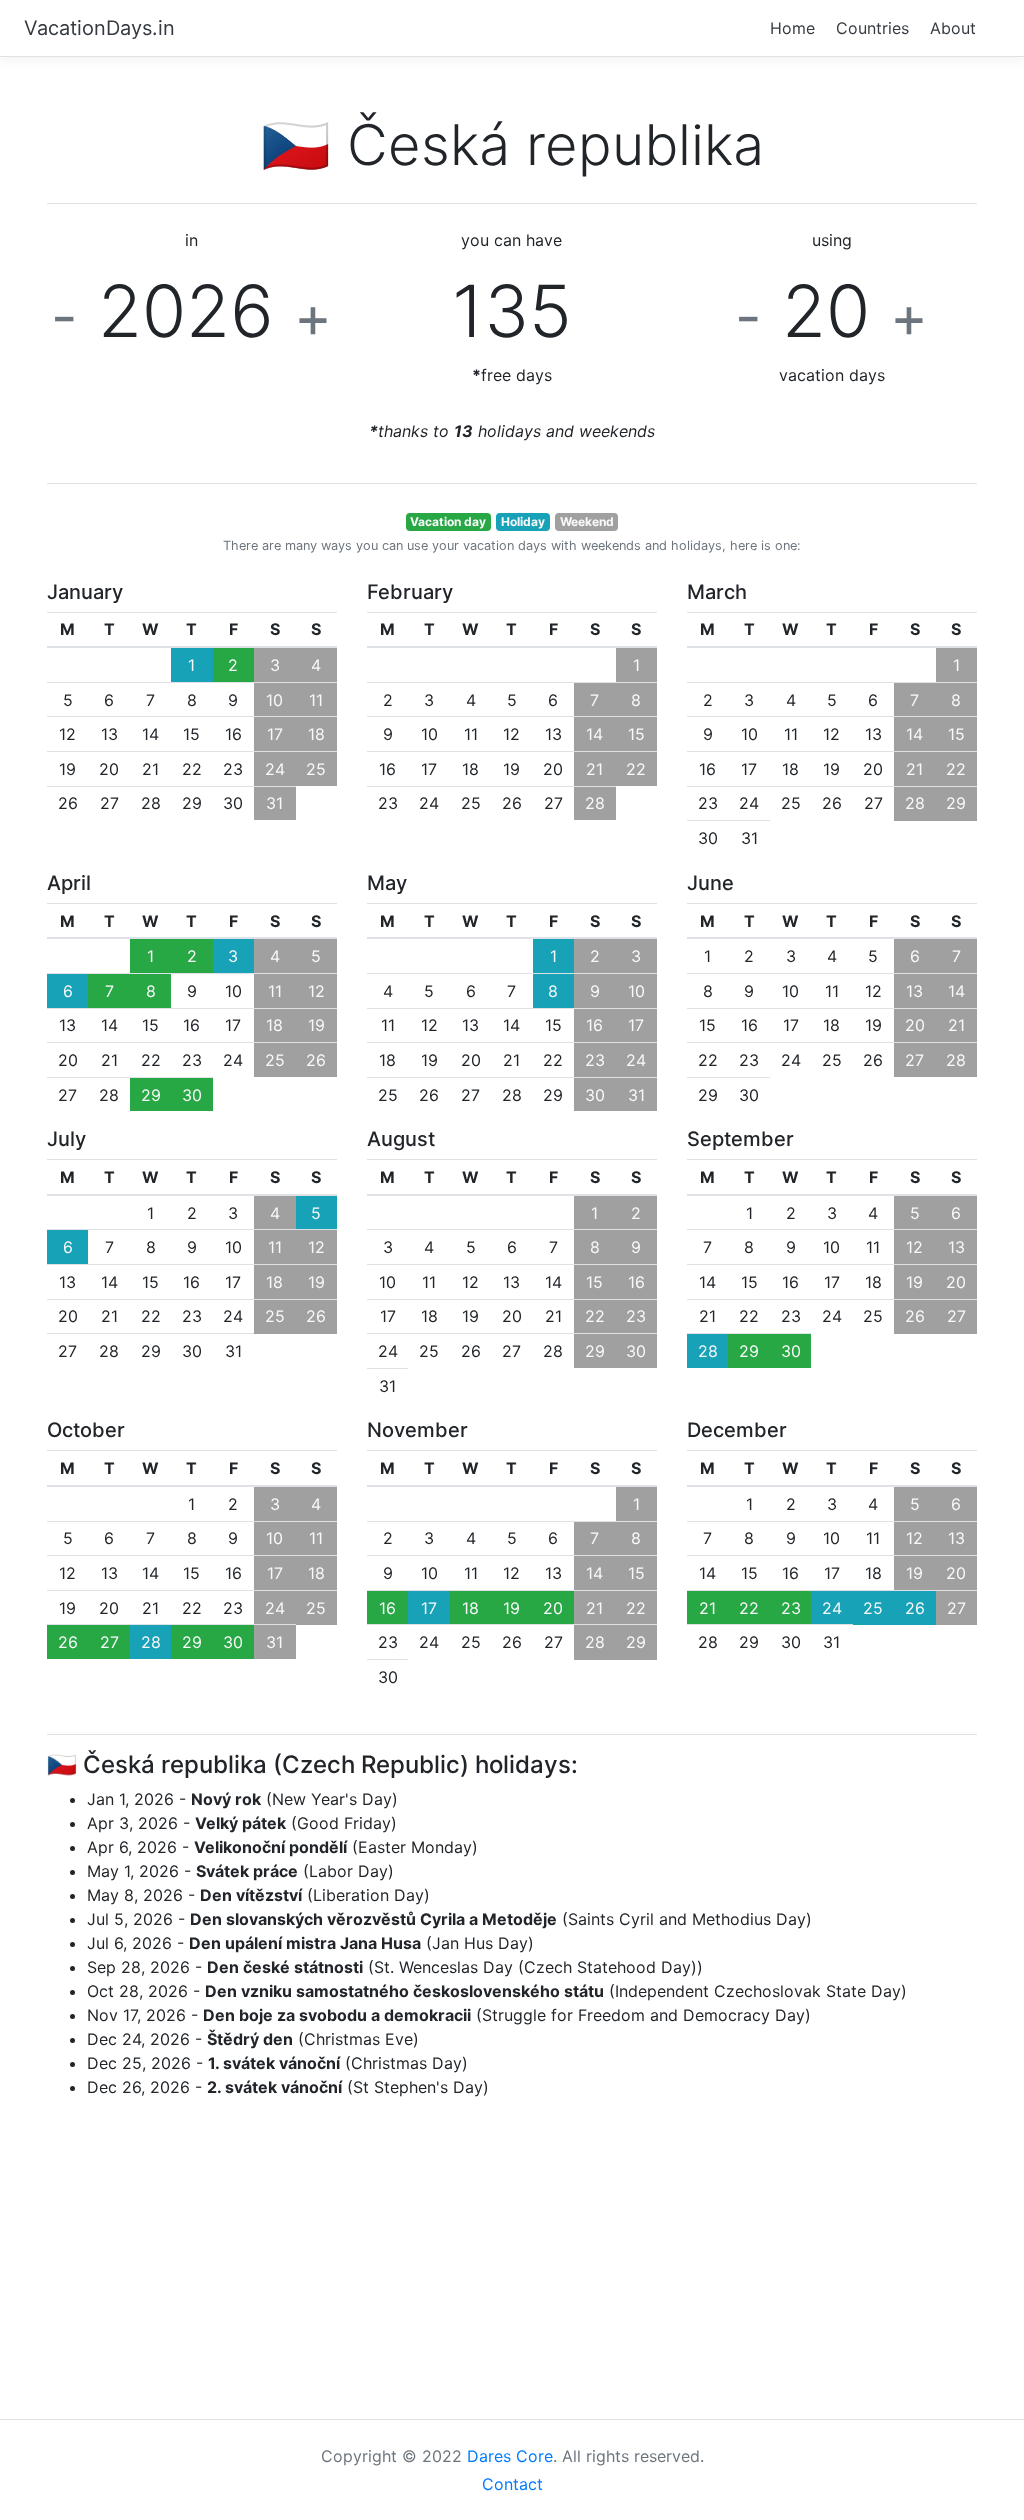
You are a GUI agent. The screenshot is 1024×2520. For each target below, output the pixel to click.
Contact (512, 2484)
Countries (872, 28)
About (953, 28)
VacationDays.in (99, 28)
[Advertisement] (512, 2255)
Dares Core (510, 2456)
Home (792, 28)
